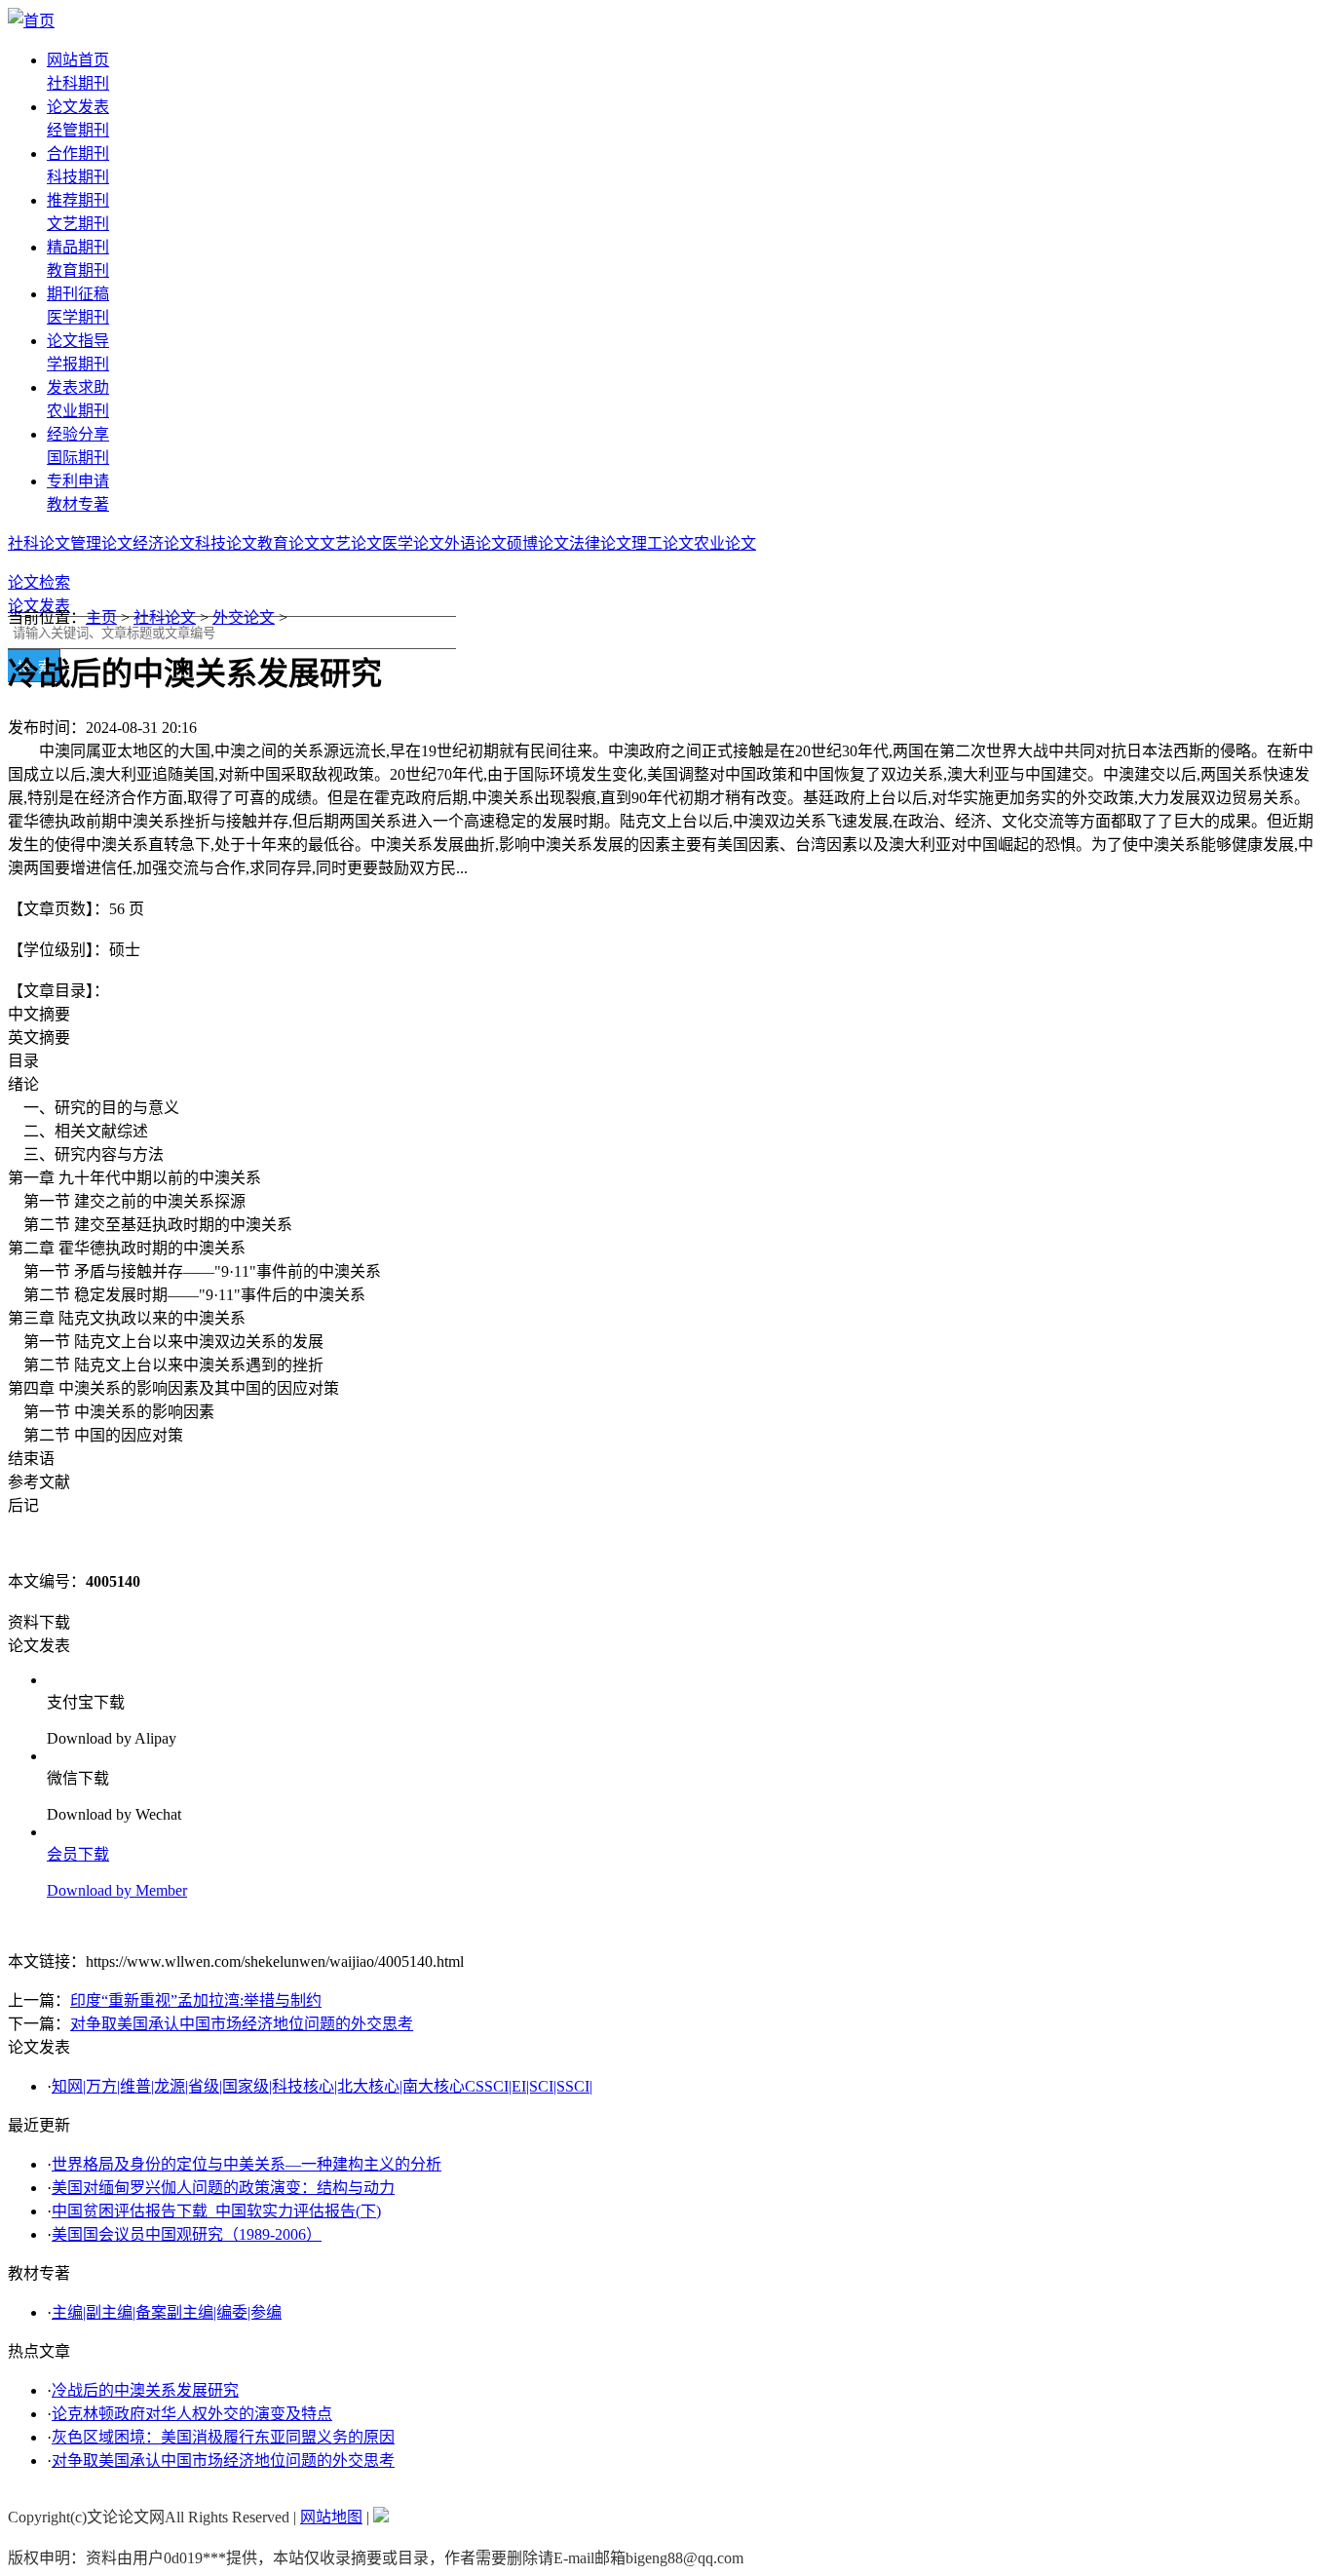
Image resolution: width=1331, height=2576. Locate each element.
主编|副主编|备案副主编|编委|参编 (167, 2312)
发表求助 (78, 387)
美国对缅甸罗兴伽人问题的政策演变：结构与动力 (223, 2188)
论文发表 (78, 107)
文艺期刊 (78, 224)
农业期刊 (78, 411)
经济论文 (164, 543)
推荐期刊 (78, 200)
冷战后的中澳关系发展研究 (145, 2390)
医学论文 (413, 543)
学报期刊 (78, 364)
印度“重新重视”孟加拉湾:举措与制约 (196, 2000)
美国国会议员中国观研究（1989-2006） (187, 2234)
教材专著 (78, 504)
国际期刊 (78, 458)
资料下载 (39, 1622)
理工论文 (663, 543)
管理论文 (101, 543)
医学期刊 (78, 317)
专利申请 (78, 481)
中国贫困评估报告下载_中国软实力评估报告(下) (216, 2211)
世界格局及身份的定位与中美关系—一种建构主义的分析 (247, 2164)
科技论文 (226, 543)
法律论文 (600, 543)
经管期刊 (78, 130)
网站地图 (331, 2517)
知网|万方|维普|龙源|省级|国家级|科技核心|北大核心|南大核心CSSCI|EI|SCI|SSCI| (322, 2086)
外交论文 (244, 617)
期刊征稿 (78, 294)
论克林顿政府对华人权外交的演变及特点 (192, 2414)
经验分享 (78, 434)
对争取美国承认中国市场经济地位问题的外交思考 (242, 2024)
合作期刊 (78, 154)
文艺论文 (351, 543)
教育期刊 (78, 270)
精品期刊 (78, 247)
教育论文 (288, 543)
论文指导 (78, 341)
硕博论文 (538, 543)
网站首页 (78, 60)
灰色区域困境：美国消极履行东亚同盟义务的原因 (223, 2437)
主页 (101, 617)
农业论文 (725, 543)
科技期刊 (78, 177)
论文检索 (39, 582)
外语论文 (475, 543)
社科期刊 (78, 83)
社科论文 (39, 543)
